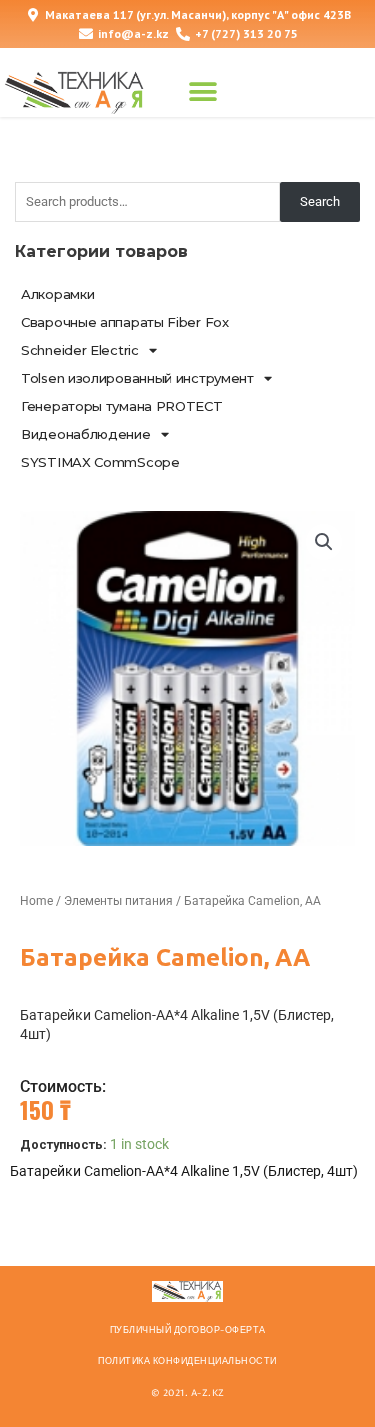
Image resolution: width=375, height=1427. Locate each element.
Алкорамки (57, 294)
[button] (202, 92)
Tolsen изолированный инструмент (137, 378)
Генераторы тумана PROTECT (122, 406)
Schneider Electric (80, 350)
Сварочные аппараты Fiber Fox (125, 322)
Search (320, 201)
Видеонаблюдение (86, 434)
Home (36, 901)
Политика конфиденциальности (187, 1361)
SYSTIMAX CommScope (100, 462)
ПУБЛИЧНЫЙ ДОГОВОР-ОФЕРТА (188, 1330)
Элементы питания (118, 901)
